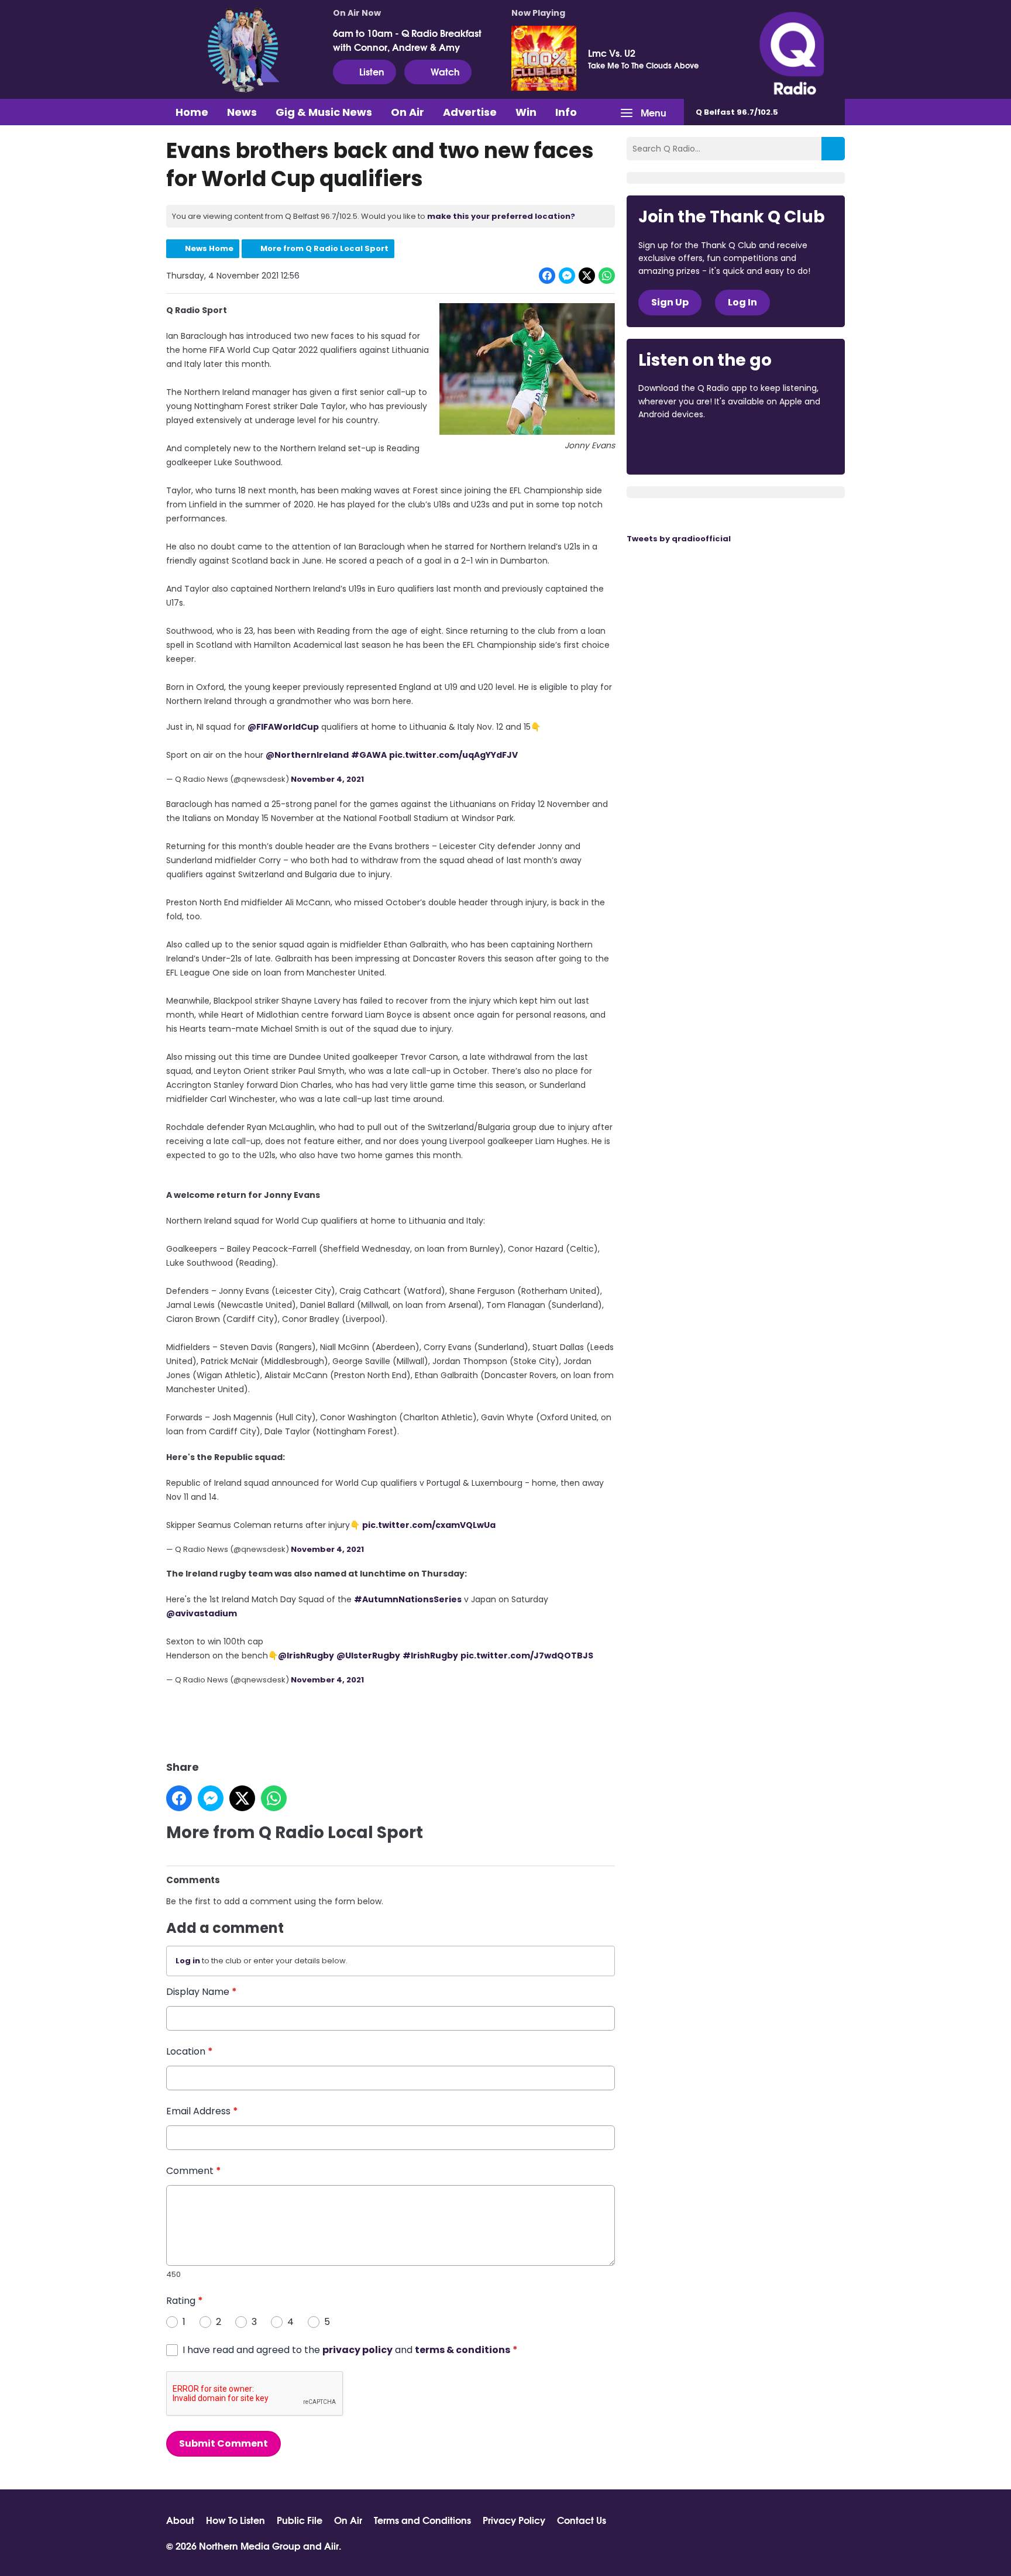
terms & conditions (462, 2350)
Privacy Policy (514, 2520)
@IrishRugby (306, 1655)
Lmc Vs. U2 (612, 53)
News (242, 112)
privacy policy (357, 2350)
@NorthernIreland (307, 755)
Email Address (202, 2111)
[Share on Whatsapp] (607, 276)
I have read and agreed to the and (350, 2350)
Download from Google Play (782, 446)
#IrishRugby (430, 1655)
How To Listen (235, 2520)
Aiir (331, 2545)
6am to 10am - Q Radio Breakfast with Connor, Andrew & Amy (407, 40)
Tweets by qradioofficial (679, 539)
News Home (209, 248)
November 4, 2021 (327, 779)
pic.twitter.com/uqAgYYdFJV (453, 755)
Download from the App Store (684, 446)
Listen (372, 71)
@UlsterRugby (368, 1655)
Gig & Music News (324, 112)
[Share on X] (587, 276)
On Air (408, 112)
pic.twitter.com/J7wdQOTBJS (527, 1655)
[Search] (833, 149)
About (180, 2520)
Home (192, 112)
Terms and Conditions (422, 2520)
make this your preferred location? (501, 216)
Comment (194, 2171)
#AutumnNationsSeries (408, 1599)
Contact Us (582, 2520)
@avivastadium (202, 1613)
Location (190, 2051)
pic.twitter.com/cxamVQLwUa (429, 1525)
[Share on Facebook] (547, 276)
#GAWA (369, 755)
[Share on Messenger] (567, 276)
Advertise (470, 112)
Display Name (202, 1992)
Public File (300, 2520)
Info (566, 112)
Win (526, 112)
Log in (188, 1961)
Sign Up (670, 302)
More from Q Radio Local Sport (324, 248)
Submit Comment (223, 2443)
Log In (742, 302)
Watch (445, 71)
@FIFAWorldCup (283, 727)
